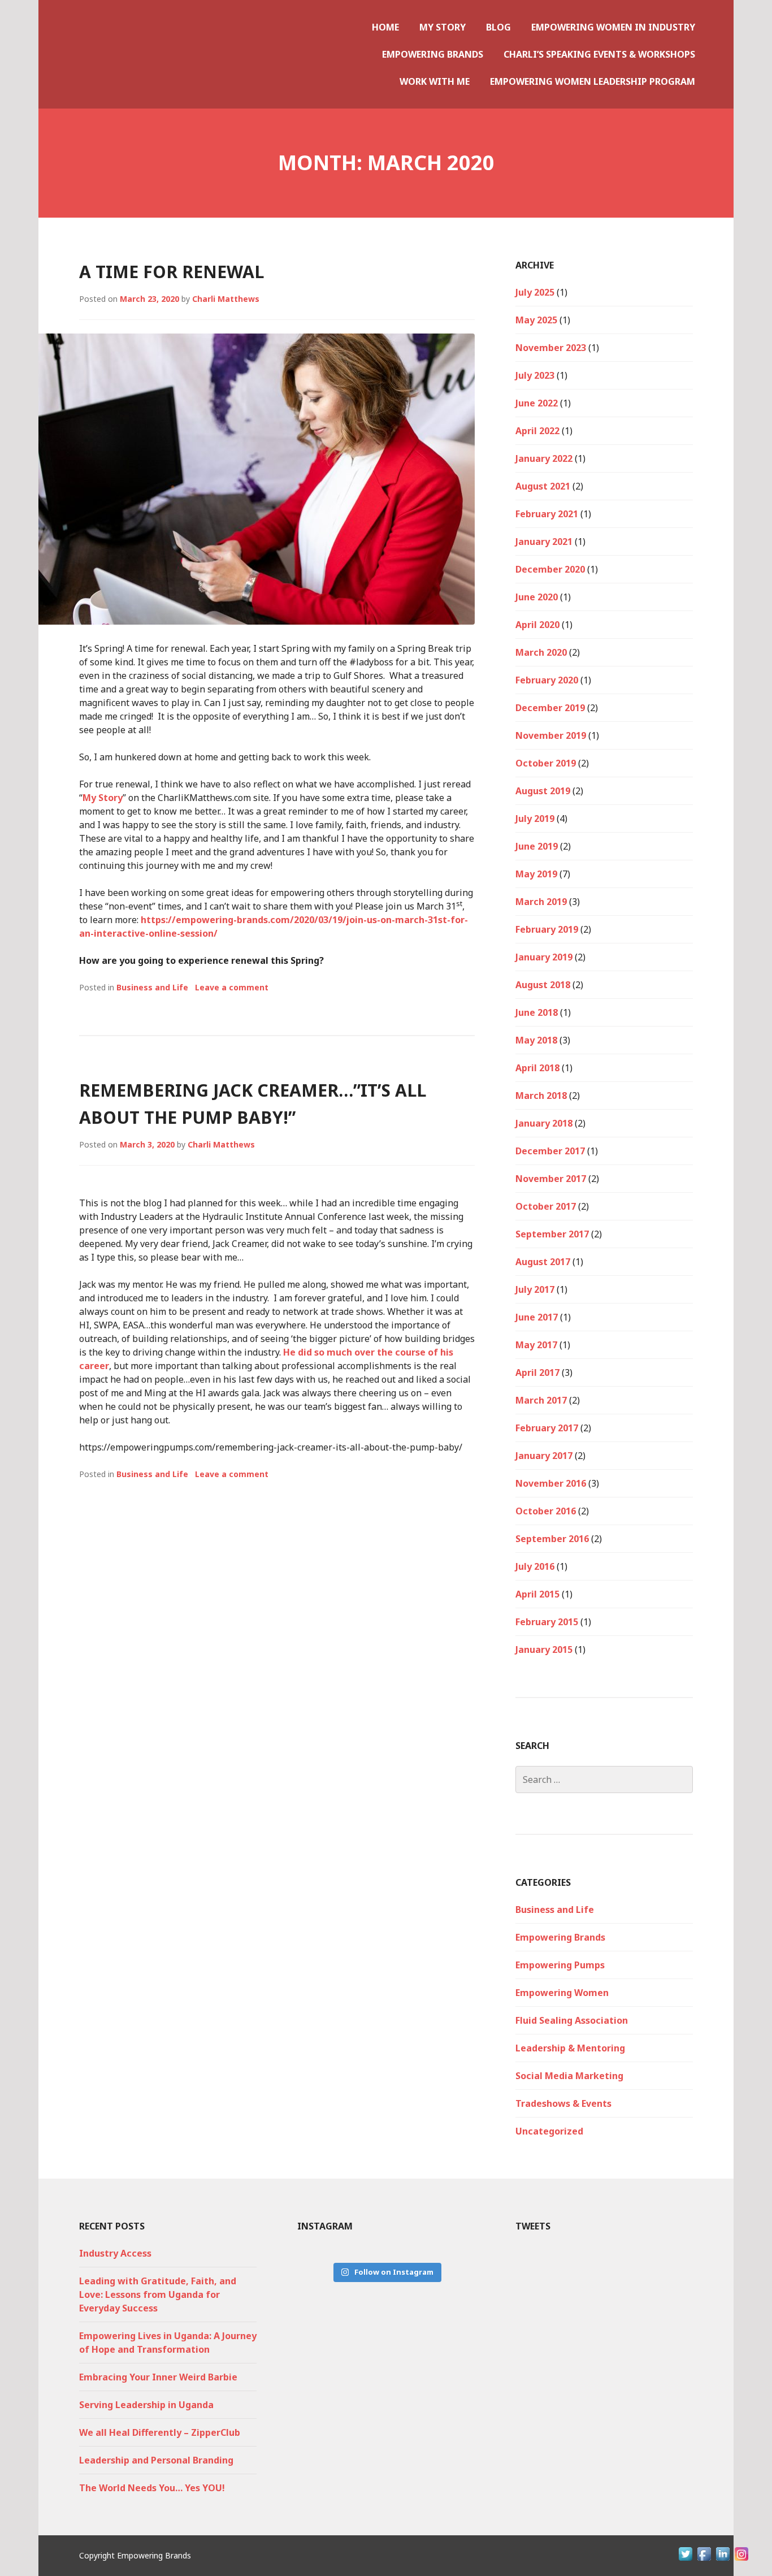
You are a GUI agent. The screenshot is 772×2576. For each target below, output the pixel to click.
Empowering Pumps (560, 1965)
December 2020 (550, 569)
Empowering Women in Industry (613, 27)
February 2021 (547, 514)
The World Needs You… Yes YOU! (152, 2488)
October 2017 (546, 1206)
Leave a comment (232, 987)
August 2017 (543, 1262)
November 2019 (551, 735)
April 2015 (537, 1594)
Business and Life (152, 987)
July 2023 (535, 375)
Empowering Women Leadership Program (593, 81)
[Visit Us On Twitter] (685, 2560)
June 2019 (537, 846)
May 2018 (536, 1040)
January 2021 (544, 542)
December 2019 (550, 708)
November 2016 (551, 1483)
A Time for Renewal (172, 272)
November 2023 (551, 348)
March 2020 (541, 652)
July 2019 (535, 819)
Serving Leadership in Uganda (146, 2405)
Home (385, 27)
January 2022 (544, 458)
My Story (443, 27)
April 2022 (537, 431)
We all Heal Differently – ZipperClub (160, 2432)
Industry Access (115, 2253)
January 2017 (544, 1456)
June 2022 (537, 403)
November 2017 (551, 1179)
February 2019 (547, 929)
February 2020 (547, 680)
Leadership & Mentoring (570, 2048)
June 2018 (537, 1012)
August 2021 (543, 486)
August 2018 (543, 985)
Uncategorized (549, 2131)
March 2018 (541, 1096)
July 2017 (535, 1289)
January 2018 (544, 1123)
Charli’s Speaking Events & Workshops (599, 54)
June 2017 (537, 1317)
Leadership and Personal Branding (156, 2460)
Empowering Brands (433, 54)
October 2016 (546, 1511)
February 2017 (547, 1428)
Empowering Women (562, 1993)
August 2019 (543, 791)
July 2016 (535, 1566)
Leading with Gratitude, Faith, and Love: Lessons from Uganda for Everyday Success (158, 2294)
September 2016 (552, 1539)
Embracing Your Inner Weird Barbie (158, 2377)
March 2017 (541, 1400)
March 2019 (541, 902)
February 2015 (547, 1622)
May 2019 (536, 874)
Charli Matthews (226, 299)
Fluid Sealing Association (572, 2020)
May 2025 (536, 320)
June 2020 (537, 597)
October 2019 (546, 763)
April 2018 (537, 1068)
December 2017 (550, 1151)
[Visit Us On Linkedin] (723, 2560)
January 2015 (544, 1649)
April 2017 (537, 1373)
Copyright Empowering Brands (135, 2555)
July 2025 (535, 292)
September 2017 (552, 1234)
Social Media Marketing (569, 2076)
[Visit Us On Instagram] (741, 2560)
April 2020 (537, 625)
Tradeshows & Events (563, 2103)
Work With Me (435, 81)
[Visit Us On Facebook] (704, 2560)
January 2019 (544, 957)
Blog (498, 27)
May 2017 (536, 1345)
